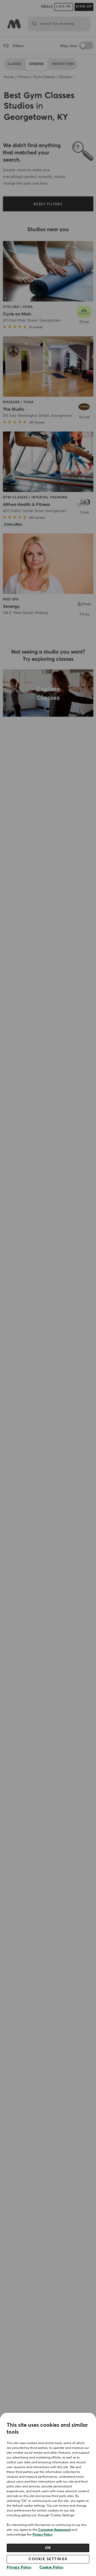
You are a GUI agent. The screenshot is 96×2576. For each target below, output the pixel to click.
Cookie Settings (48, 2559)
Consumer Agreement (54, 2530)
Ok (48, 2548)
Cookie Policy (51, 2567)
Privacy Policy (42, 2535)
